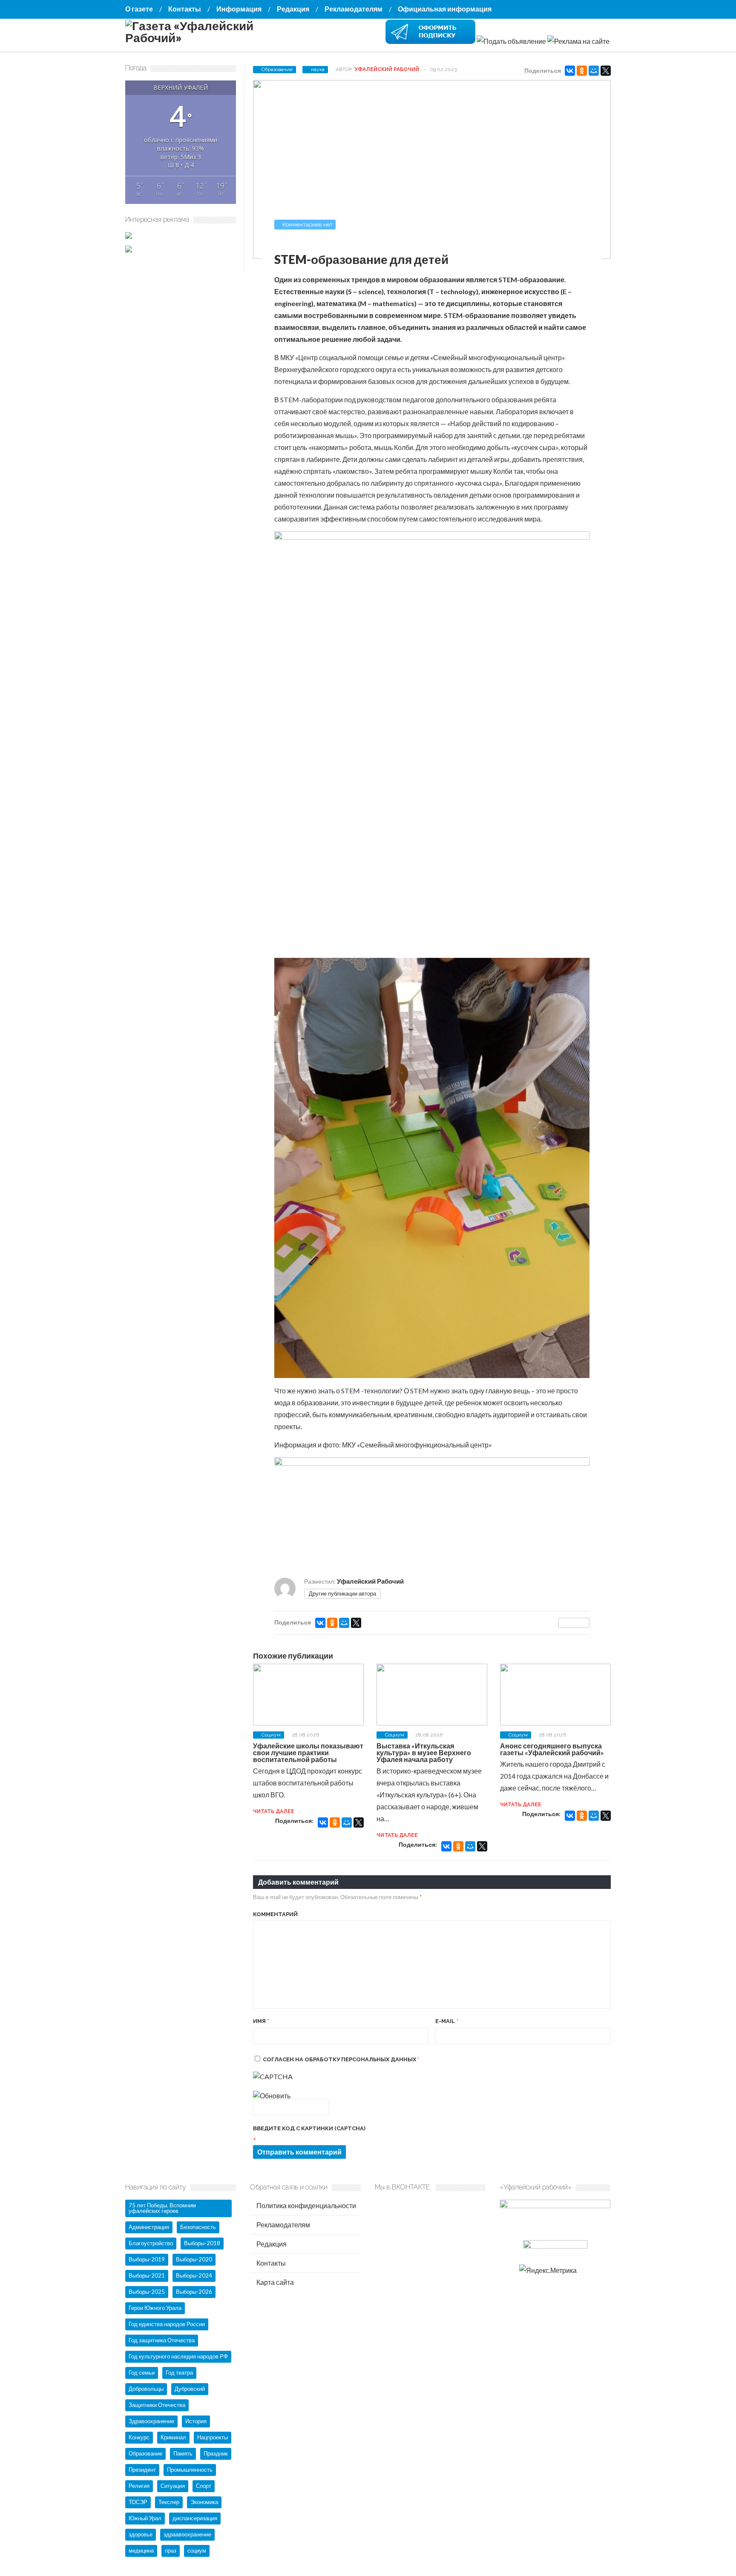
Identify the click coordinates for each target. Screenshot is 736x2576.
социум (197, 2550)
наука (318, 69)
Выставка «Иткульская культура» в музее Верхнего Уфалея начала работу (424, 1752)
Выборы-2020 (194, 2259)
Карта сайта (275, 2282)
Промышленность (190, 2470)
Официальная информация (445, 9)
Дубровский (190, 2389)
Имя (261, 2021)
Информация (239, 9)
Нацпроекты (213, 2437)
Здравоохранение (151, 2421)
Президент (142, 2470)
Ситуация (173, 2486)
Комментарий (275, 1914)
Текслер (169, 2502)
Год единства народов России (167, 2324)
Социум (271, 1735)
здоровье (141, 2534)
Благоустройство (151, 2243)
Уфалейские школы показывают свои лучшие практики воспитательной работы (308, 1752)
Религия (139, 2486)
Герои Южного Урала (155, 2308)
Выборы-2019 (147, 2259)
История (196, 2421)
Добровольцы (146, 2389)
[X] (606, 71)
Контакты (185, 9)
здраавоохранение (187, 2534)
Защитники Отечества (157, 2405)
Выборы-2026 (194, 2292)
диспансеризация (195, 2518)
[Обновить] (272, 2096)
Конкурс (139, 2437)
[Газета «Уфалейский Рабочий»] (210, 37)
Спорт (204, 2486)
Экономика (204, 2502)
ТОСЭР (138, 2502)
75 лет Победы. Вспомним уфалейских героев (162, 2208)
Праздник (216, 2453)
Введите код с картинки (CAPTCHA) (309, 2128)
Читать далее (274, 1811)
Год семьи (142, 2373)
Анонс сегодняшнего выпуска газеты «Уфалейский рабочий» (552, 1749)
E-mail (447, 2021)
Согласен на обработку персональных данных (341, 2059)
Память (183, 2453)
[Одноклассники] (582, 71)
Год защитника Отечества (162, 2340)
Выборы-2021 (147, 2275)
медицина (141, 2550)
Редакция (293, 9)
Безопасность (198, 2227)
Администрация (149, 2227)
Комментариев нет (308, 225)
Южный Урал (145, 2518)
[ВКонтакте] (570, 71)
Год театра (179, 2373)
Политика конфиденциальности (306, 2205)
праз (171, 2550)
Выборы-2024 (194, 2275)
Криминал (173, 2437)
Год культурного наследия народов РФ (178, 2356)
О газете (139, 9)
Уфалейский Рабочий (387, 69)
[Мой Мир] (594, 71)
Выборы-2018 (202, 2243)
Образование (277, 69)
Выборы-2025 (147, 2292)
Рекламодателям (354, 9)
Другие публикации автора (342, 1593)
